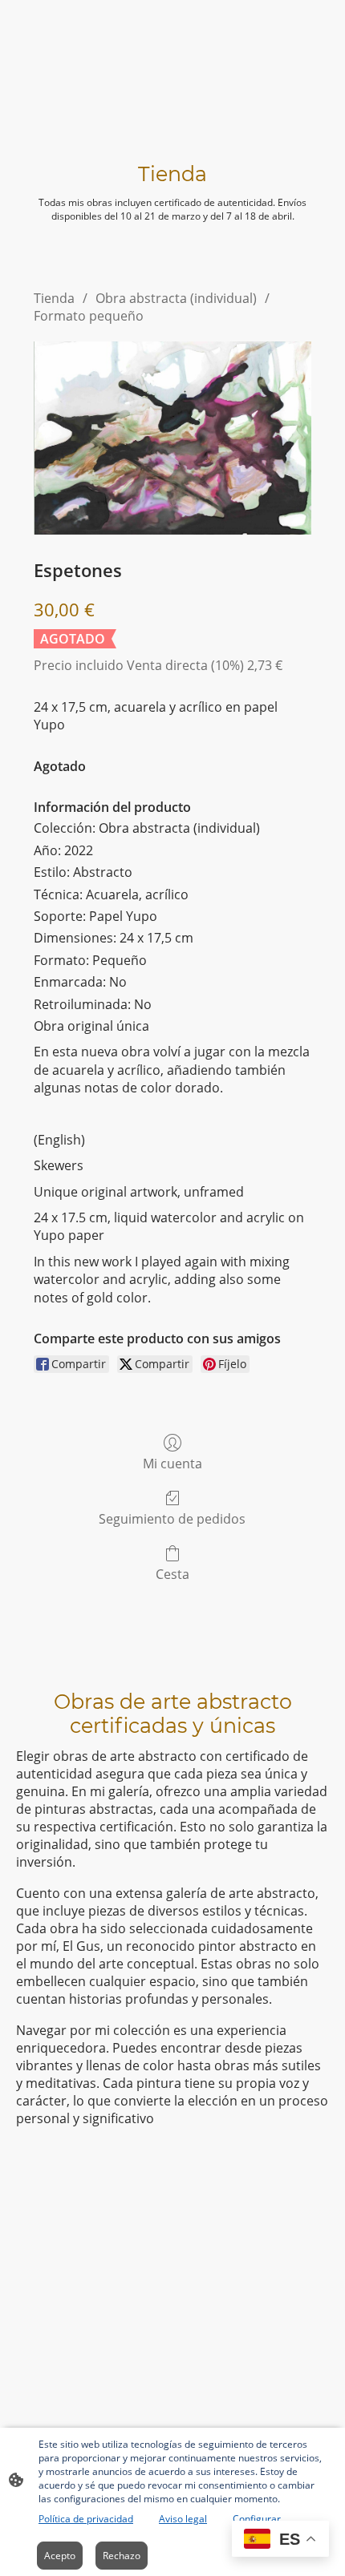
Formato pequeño (89, 316)
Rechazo (122, 2556)
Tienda (54, 298)
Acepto (60, 2556)
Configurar (257, 2519)
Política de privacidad (86, 2519)
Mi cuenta (172, 1463)
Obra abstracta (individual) (176, 298)
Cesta (172, 1574)
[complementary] (280, 2540)
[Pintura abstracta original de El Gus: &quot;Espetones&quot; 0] (172, 438)
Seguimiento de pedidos (172, 1518)
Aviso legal (183, 2519)
